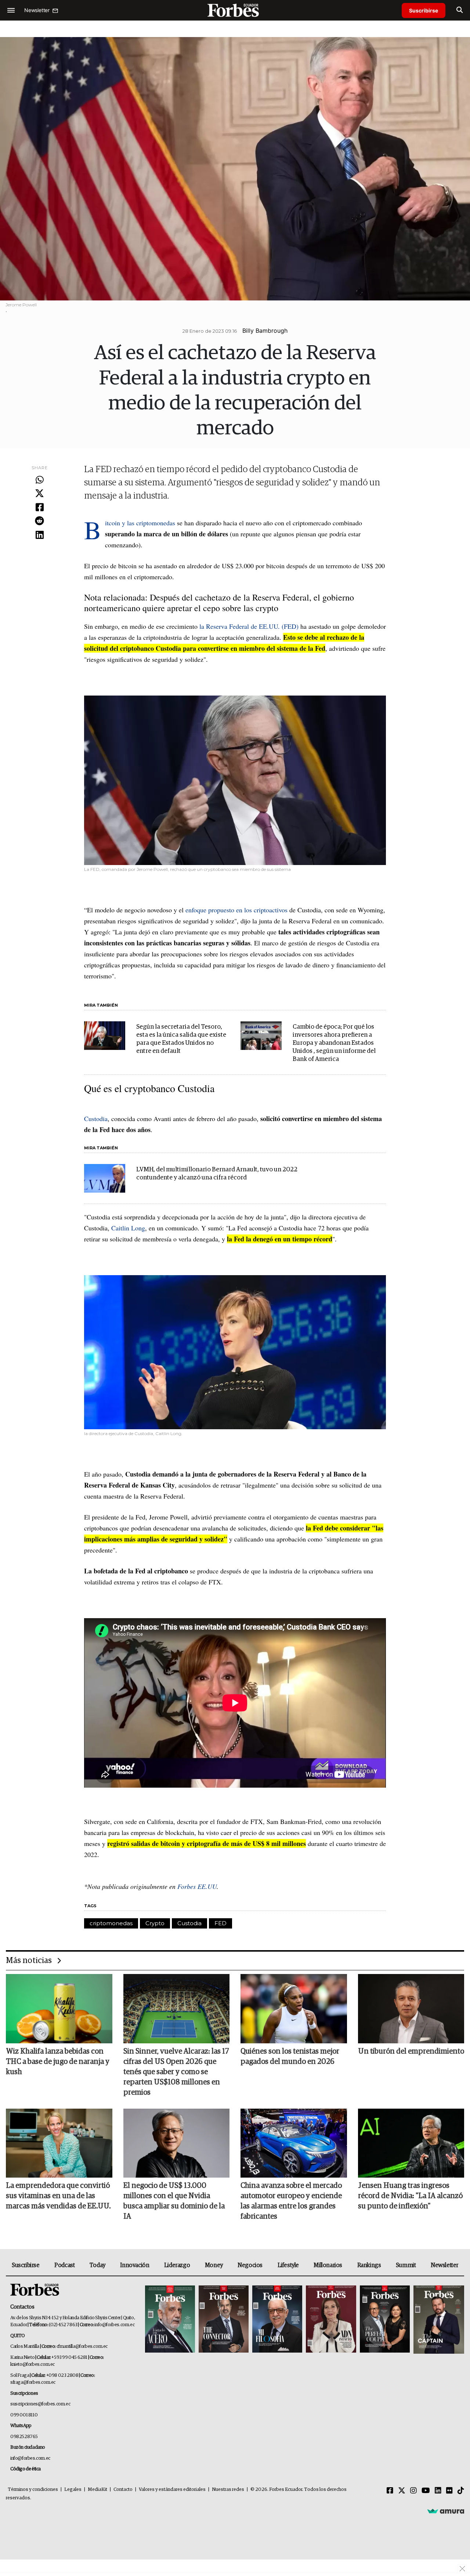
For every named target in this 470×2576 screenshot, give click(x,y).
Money (214, 2265)
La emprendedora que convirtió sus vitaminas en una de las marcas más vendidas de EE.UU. (58, 2196)
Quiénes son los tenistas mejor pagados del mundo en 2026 (290, 2057)
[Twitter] (39, 494)
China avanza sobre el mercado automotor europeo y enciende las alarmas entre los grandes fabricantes (291, 2201)
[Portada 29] (277, 2320)
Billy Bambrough (265, 331)
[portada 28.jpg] (331, 2320)
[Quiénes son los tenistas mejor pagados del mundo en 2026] (294, 2008)
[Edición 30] (224, 2320)
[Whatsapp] (39, 480)
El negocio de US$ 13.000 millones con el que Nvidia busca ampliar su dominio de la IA (174, 2201)
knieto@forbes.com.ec (32, 2365)
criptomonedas (111, 1923)
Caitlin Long (128, 1228)
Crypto (155, 1923)
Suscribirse (424, 10)
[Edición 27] (385, 2320)
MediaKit (97, 2490)
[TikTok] (461, 2491)
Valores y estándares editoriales (172, 2490)
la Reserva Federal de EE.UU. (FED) (249, 626)
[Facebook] (39, 508)
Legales (73, 2490)
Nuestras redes (228, 2490)
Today (97, 2265)
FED (220, 1923)
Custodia (96, 1119)
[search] (460, 10)
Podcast (64, 2265)
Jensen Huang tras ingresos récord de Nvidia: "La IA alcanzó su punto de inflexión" (410, 2196)
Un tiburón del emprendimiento (411, 2051)
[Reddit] (39, 521)
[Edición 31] (170, 2320)
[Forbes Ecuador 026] (438, 2320)
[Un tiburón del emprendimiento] (411, 2008)
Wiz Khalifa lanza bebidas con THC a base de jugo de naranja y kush (58, 2062)
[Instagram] (413, 2491)
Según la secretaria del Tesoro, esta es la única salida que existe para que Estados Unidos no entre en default (181, 1039)
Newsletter (444, 2265)
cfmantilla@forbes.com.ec (82, 2347)
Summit (406, 2265)
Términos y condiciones (33, 2490)
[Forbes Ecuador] (235, 10)
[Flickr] (449, 2491)
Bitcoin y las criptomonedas (140, 523)
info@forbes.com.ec (114, 2325)
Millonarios (328, 2265)
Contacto (123, 2490)
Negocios (250, 2265)
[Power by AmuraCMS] (446, 2511)
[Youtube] (426, 2491)
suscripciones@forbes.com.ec (40, 2404)
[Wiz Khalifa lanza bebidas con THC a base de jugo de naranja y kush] (59, 2008)
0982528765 (24, 2437)
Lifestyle (288, 2265)
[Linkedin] (39, 535)
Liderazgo (177, 2265)
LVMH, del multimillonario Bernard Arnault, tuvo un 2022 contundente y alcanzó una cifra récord (217, 1174)
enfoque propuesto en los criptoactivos (236, 910)
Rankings (369, 2265)
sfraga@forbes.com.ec (33, 2382)
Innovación (135, 2265)
